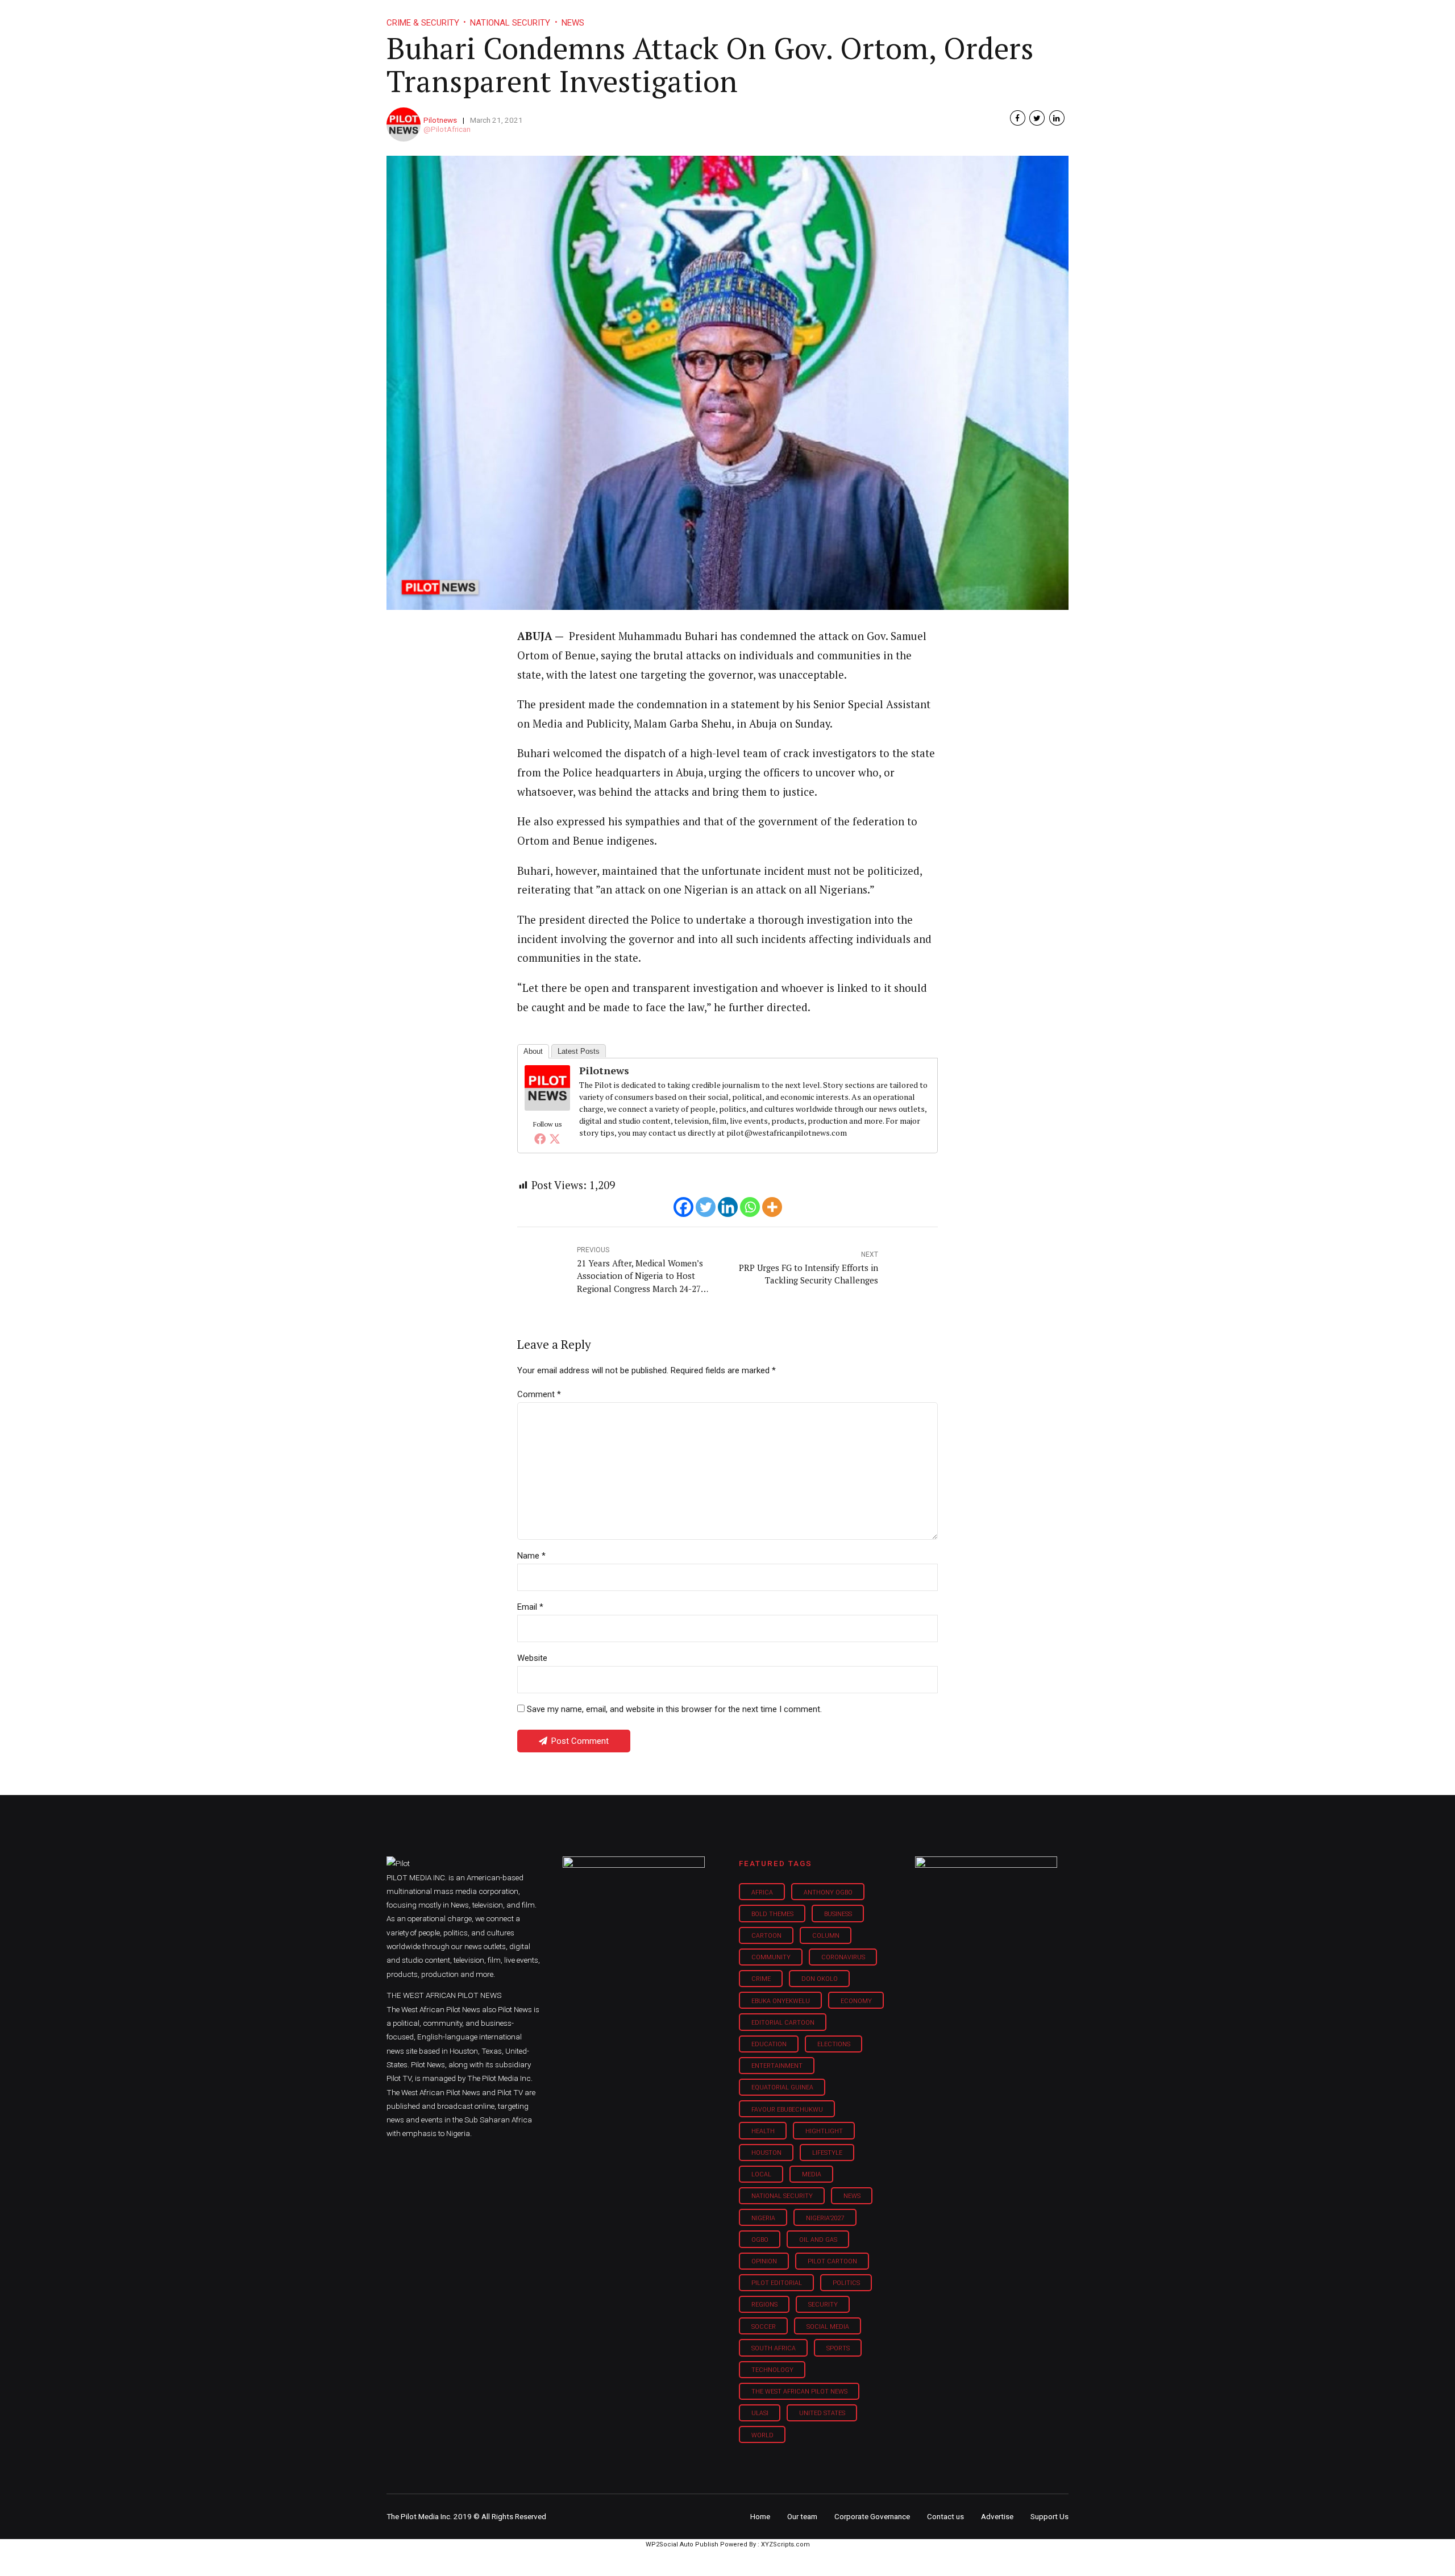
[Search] (1061, 7)
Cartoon (766, 1936)
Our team (802, 2516)
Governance (888, 17)
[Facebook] (540, 1139)
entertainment (777, 2066)
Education (769, 2044)
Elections (834, 2044)
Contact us (945, 2516)
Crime (761, 1979)
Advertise (997, 2516)
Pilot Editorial (777, 2283)
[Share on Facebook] (1018, 118)
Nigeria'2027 (825, 2218)
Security (823, 2305)
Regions (764, 2305)
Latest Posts (579, 1051)
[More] (772, 1207)
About (533, 1051)
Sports (838, 2348)
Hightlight (824, 2131)
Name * (531, 1556)
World (762, 2435)
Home (647, 17)
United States (822, 2413)
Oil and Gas (818, 2240)
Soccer (764, 2327)
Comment (539, 1394)
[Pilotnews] (547, 1107)
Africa (762, 1892)
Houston (766, 2153)
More (949, 17)
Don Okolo (820, 1979)
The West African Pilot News (799, 2392)
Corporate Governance (872, 2516)
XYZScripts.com (785, 2544)
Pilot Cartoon (832, 2261)
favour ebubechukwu (787, 2110)
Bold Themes (772, 1914)
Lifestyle (765, 17)
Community (771, 1957)
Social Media (828, 2327)
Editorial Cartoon (783, 2023)
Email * (530, 1607)
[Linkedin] (728, 1207)
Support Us (1007, 17)
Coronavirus (843, 1957)
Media (812, 2174)
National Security (782, 2196)
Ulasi (760, 2413)
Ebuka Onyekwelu (781, 2001)
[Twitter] (555, 1139)
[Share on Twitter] (1037, 118)
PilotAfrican (451, 129)
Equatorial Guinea (782, 2087)
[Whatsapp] (750, 1207)
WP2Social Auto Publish (682, 2544)
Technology (772, 2370)
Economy (856, 2001)
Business (704, 17)
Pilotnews (440, 120)
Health (763, 2131)
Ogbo (760, 2240)
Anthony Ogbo (828, 1892)
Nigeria (763, 2218)
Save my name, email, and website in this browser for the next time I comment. (674, 1709)
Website (532, 1658)
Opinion (823, 17)
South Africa (774, 2348)
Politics (846, 2283)
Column (826, 1936)
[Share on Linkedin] (1057, 118)
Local (761, 2174)
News (852, 2196)
